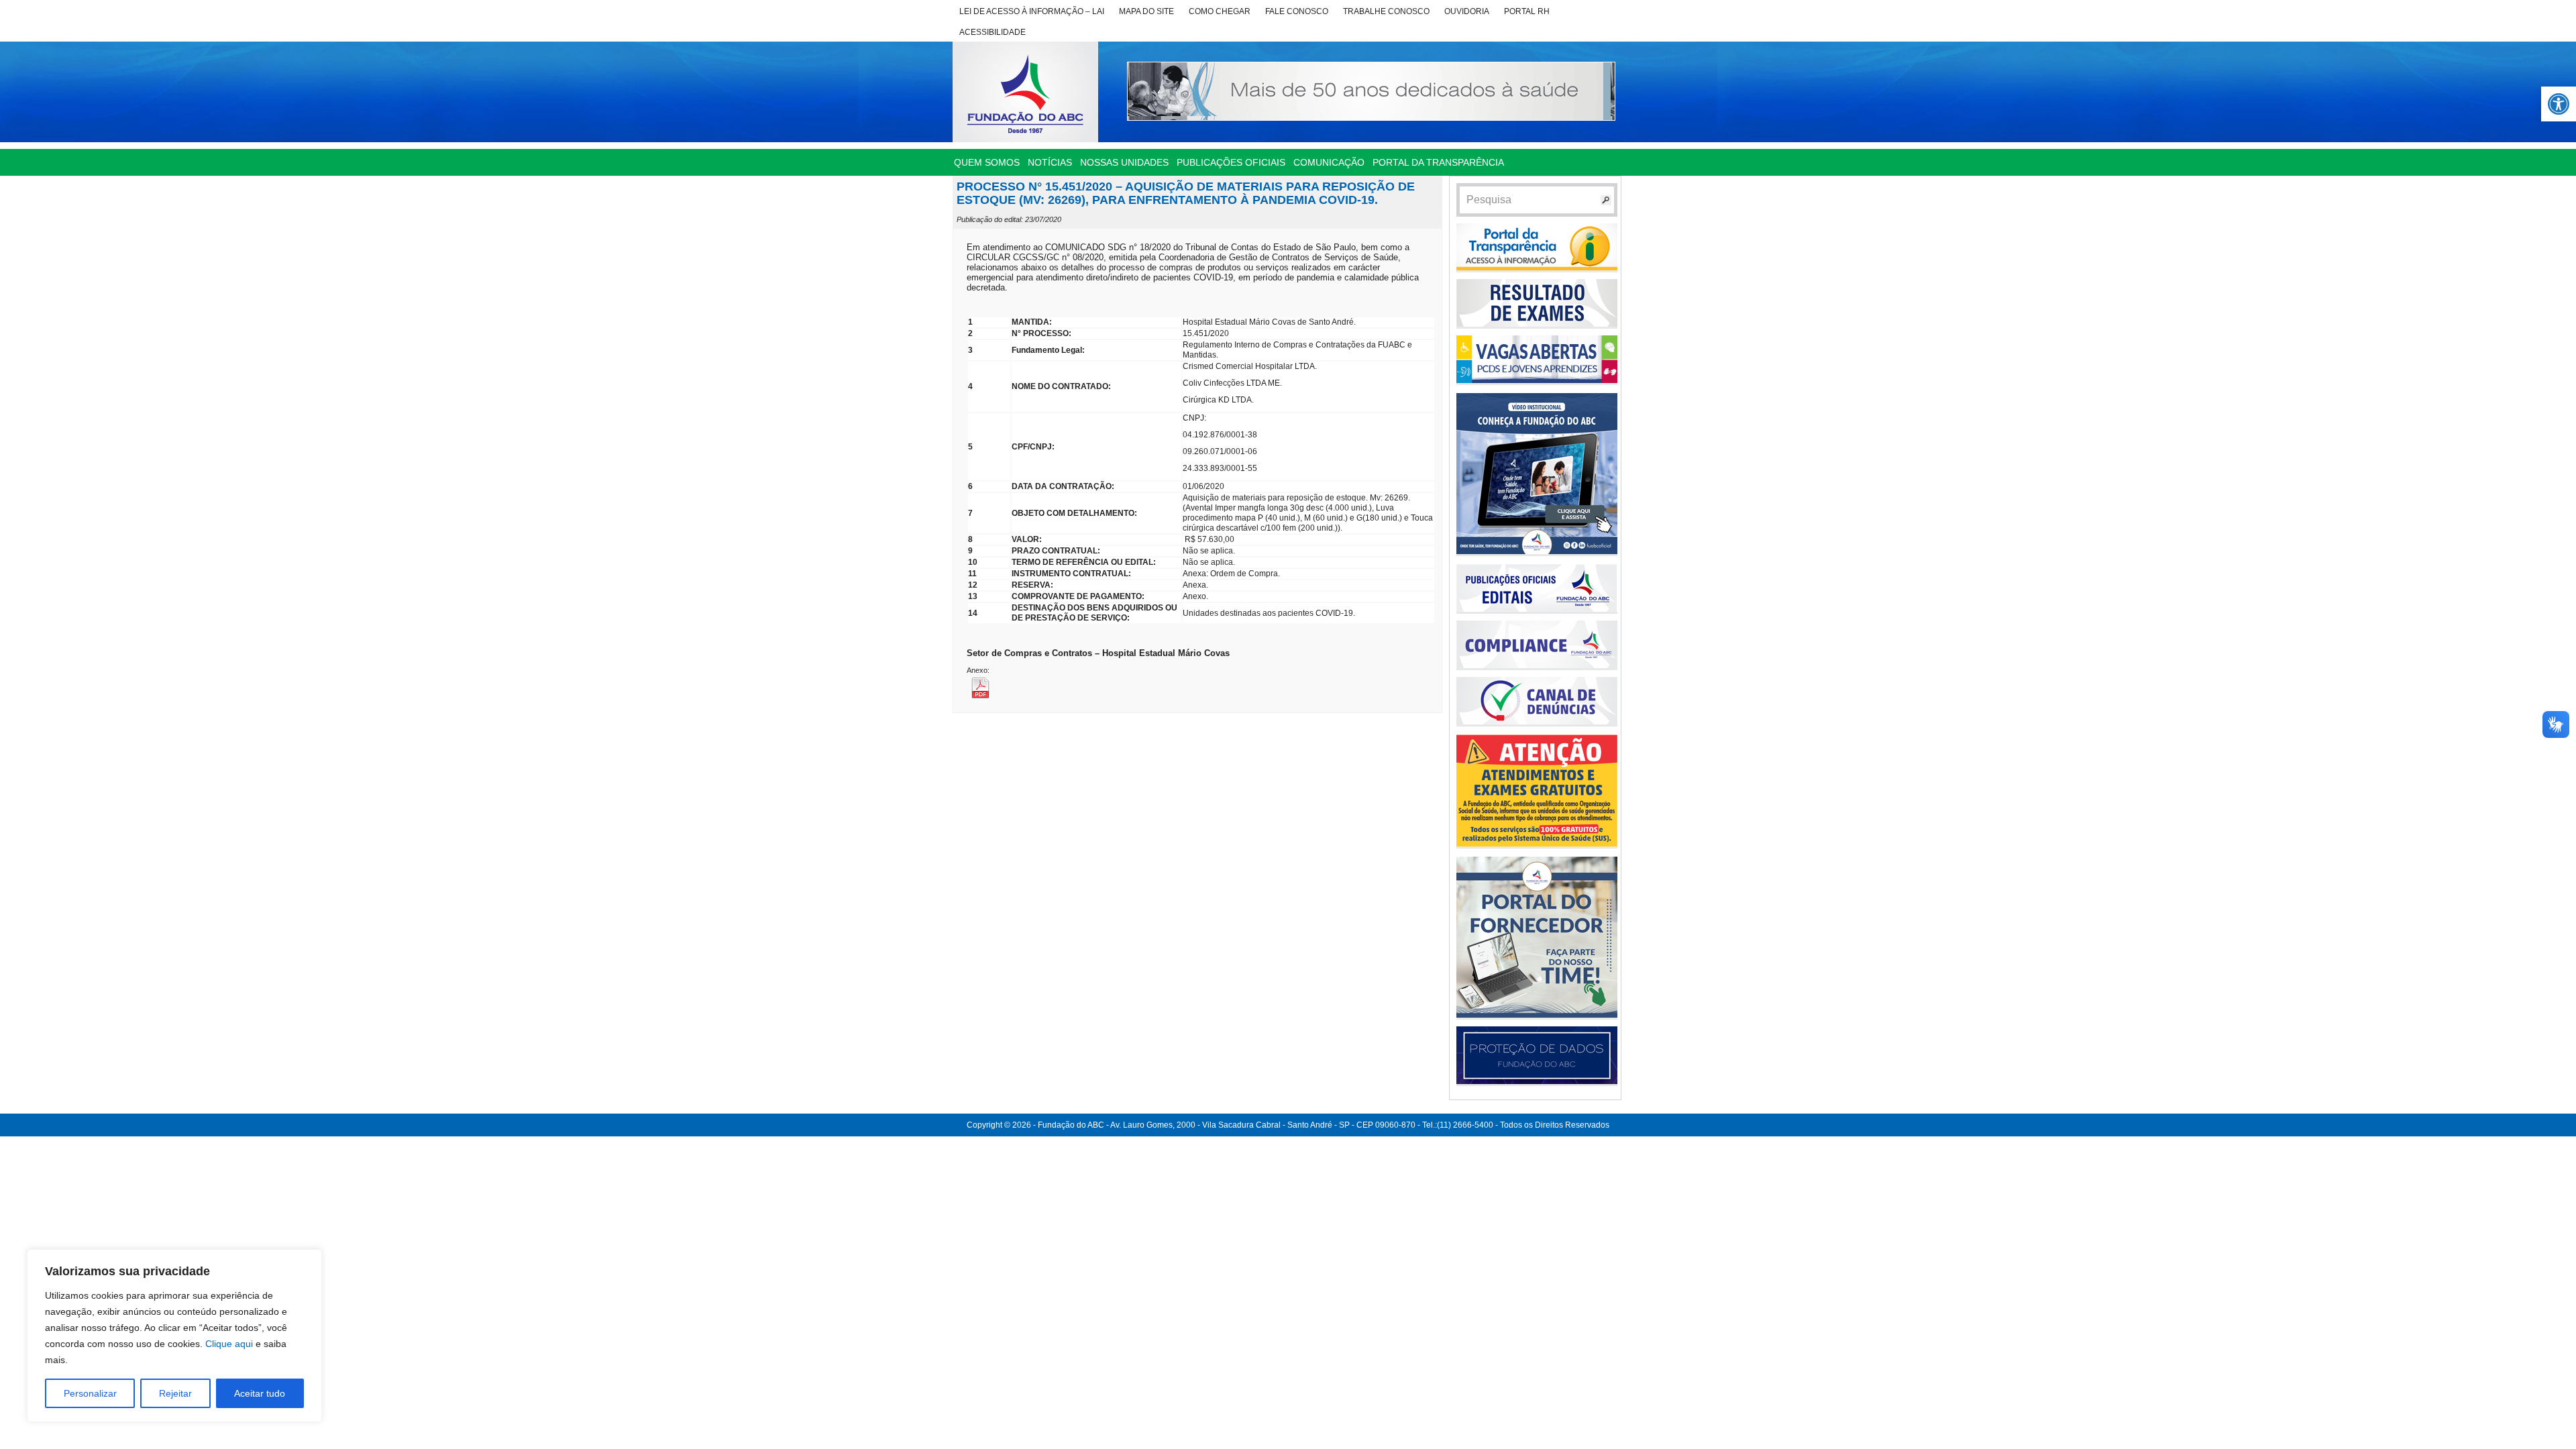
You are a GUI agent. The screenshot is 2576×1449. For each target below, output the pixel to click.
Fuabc (1025, 92)
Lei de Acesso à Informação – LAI (1032, 11)
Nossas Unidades (1124, 162)
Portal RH (1527, 11)
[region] (174, 1336)
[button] (2559, 104)
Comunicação (1329, 162)
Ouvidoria (1467, 11)
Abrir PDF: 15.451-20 (1000, 687)
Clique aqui (229, 1344)
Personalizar (90, 1393)
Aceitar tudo (260, 1393)
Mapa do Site (1146, 11)
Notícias (1050, 162)
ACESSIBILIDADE (992, 32)
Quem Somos (987, 162)
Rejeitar (175, 1393)
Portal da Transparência (1438, 162)
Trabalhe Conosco (1386, 11)
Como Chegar (1220, 11)
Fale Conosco (1297, 11)
